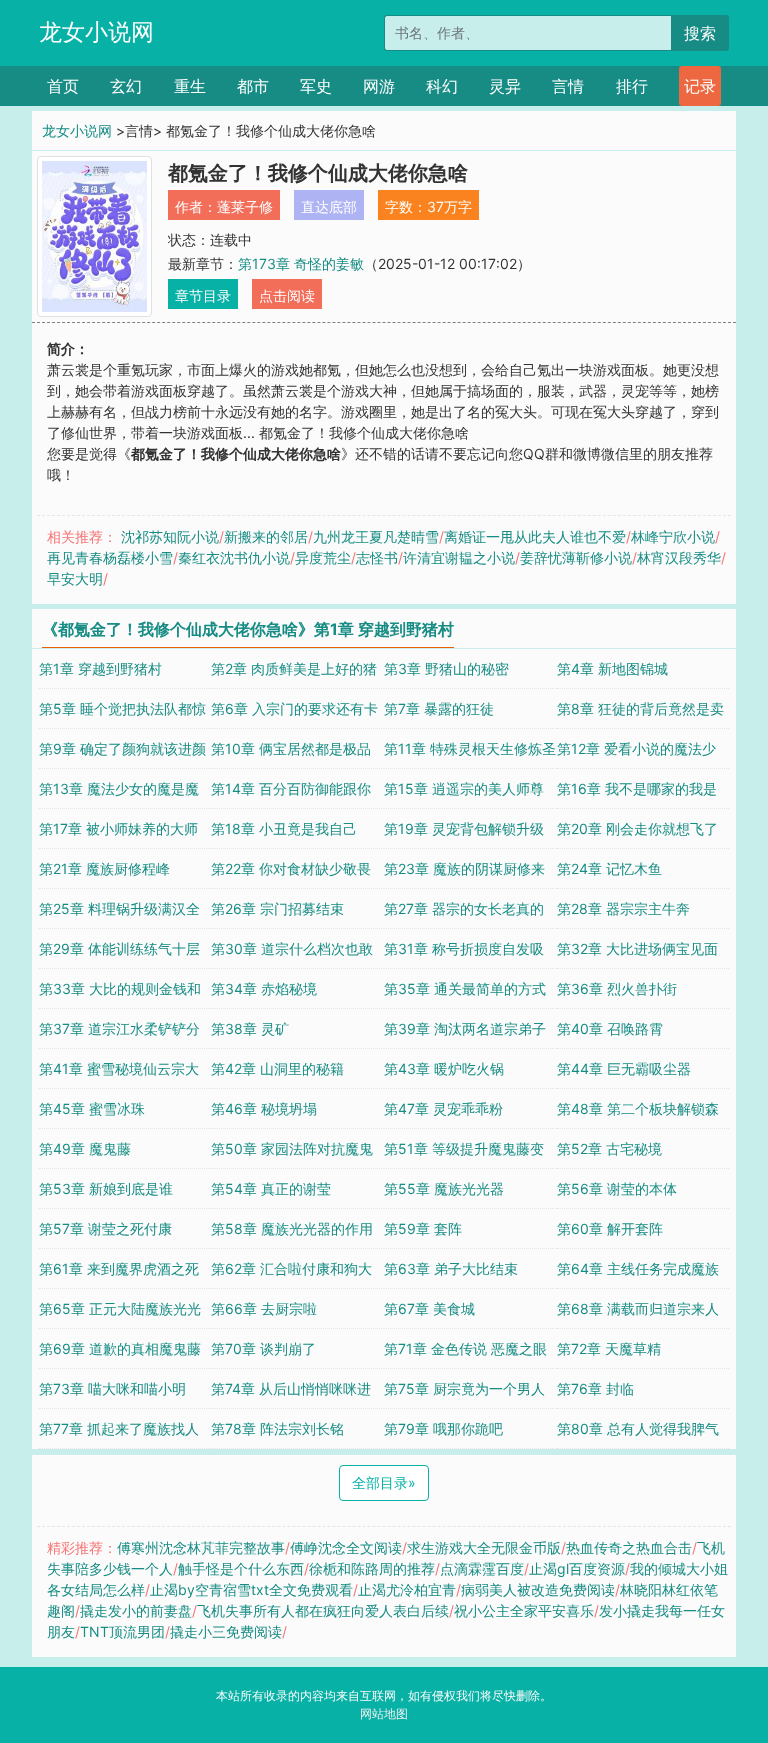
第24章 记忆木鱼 (609, 868)
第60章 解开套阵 (610, 1228)
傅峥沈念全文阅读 (346, 1547)
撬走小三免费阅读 (226, 1631)
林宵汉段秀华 (679, 557)
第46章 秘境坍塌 (264, 1108)
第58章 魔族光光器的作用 (292, 1228)
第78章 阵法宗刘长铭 (277, 1428)
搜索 (700, 33)
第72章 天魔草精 (609, 1348)
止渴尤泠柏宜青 (407, 1589)
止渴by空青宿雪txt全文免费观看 (251, 1589)
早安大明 (75, 578)
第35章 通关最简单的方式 (465, 988)
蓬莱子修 (245, 206)
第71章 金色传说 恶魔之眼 (465, 1348)
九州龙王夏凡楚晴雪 (376, 536)
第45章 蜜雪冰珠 (92, 1108)
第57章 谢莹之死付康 (105, 1228)
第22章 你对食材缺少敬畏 (291, 868)
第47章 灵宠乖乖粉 (443, 1108)
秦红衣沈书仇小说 (234, 557)
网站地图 (384, 1713)
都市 (253, 86)
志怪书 (377, 557)
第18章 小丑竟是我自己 (284, 828)
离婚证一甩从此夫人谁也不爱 (535, 536)
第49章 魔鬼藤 (85, 1148)
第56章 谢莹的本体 (617, 1188)
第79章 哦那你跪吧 (443, 1428)
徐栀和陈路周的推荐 (372, 1568)
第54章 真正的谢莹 (271, 1188)
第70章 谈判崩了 (263, 1348)
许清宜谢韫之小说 (459, 557)
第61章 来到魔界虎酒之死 (119, 1268)
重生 (190, 86)
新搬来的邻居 (266, 536)
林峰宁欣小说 (673, 536)
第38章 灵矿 (250, 1028)
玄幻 (126, 86)
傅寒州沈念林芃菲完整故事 (201, 1547)
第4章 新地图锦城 (612, 668)
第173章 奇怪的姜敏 (301, 263)
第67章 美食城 (429, 1308)
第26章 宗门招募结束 (277, 908)
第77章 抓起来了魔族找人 (119, 1428)
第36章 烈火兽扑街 (617, 988)
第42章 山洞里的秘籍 (277, 1068)
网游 (379, 86)
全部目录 (384, 1482)
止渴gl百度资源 (577, 1568)
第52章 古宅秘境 (609, 1148)
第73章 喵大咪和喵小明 (112, 1388)
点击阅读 (287, 295)
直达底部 (329, 206)
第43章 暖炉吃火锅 (444, 1068)
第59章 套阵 (423, 1228)
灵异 (505, 86)
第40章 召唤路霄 (610, 1028)
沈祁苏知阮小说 (170, 536)
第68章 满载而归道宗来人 (638, 1308)
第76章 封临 (595, 1388)
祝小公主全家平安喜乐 (524, 1610)
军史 (316, 86)
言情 (568, 86)
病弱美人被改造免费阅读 (538, 1589)
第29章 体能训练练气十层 (119, 948)
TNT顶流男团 (122, 1631)
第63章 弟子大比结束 (451, 1268)
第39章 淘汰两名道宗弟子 (465, 1028)
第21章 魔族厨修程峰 (104, 868)
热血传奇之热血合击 (629, 1547)
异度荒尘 (323, 557)
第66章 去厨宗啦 (264, 1308)
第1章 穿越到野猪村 (100, 668)
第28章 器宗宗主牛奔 (623, 908)
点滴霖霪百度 (482, 1568)
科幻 (442, 86)
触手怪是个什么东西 (241, 1568)
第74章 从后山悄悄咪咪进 (291, 1388)
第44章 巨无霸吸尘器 (624, 1068)
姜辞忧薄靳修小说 (576, 557)
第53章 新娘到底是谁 (106, 1188)
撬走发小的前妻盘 (136, 1610)
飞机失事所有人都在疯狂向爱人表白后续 (323, 1610)
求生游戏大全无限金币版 (484, 1547)
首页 (63, 86)
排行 (632, 86)
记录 (700, 86)
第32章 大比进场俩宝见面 (637, 948)
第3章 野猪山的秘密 (446, 668)
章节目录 (203, 295)
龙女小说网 (96, 32)
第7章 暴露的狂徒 (439, 708)
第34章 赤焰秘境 (264, 988)
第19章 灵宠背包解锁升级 (464, 828)
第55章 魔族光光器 (444, 1188)
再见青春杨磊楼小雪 (110, 557)
